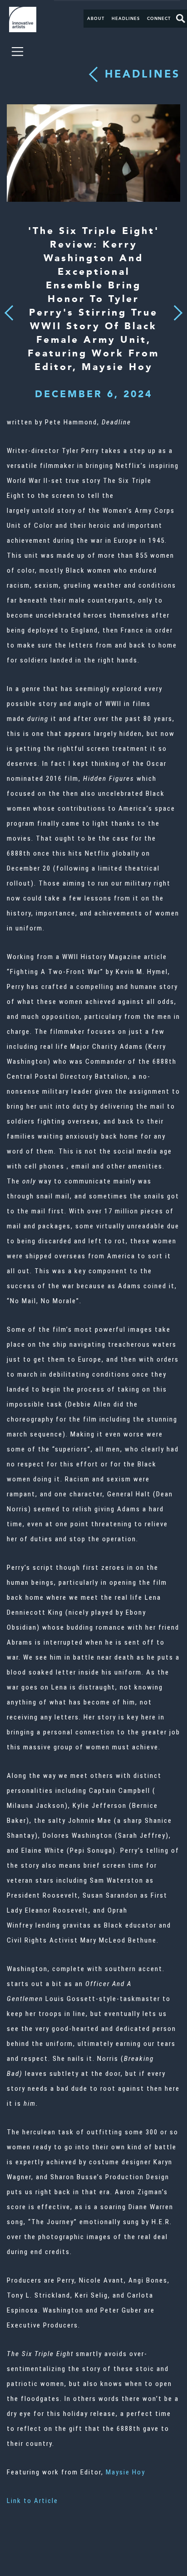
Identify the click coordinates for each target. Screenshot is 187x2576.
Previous (9, 310)
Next (175, 307)
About (96, 19)
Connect (159, 19)
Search (181, 19)
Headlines (126, 19)
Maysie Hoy (125, 2472)
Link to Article (32, 2501)
